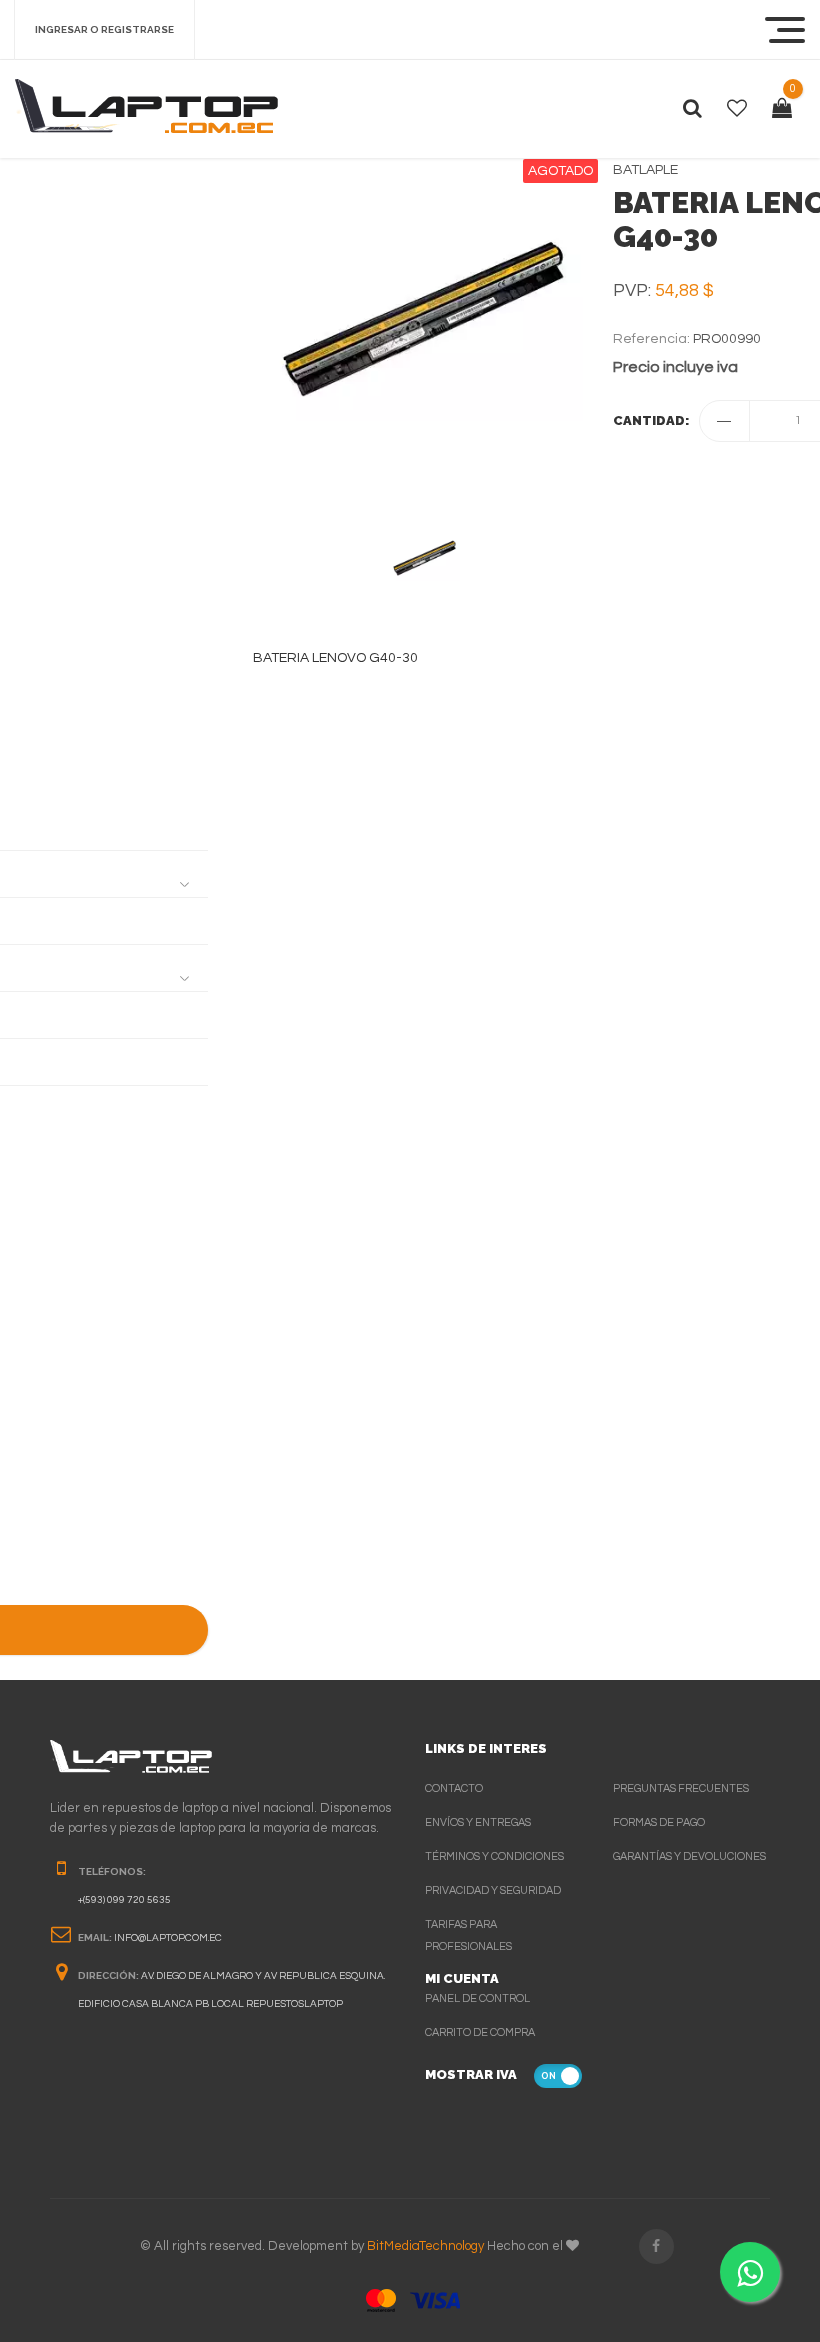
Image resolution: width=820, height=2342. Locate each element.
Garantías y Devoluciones (689, 1856)
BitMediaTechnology (425, 2246)
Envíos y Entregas (478, 1822)
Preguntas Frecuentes (681, 1788)
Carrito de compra (480, 2032)
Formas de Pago (659, 1822)
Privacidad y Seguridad (493, 1890)
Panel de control (477, 1998)
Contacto (454, 1788)
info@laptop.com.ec (168, 1938)
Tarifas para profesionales (468, 1935)
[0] (782, 109)
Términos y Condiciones (494, 1856)
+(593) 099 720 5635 (124, 1900)
